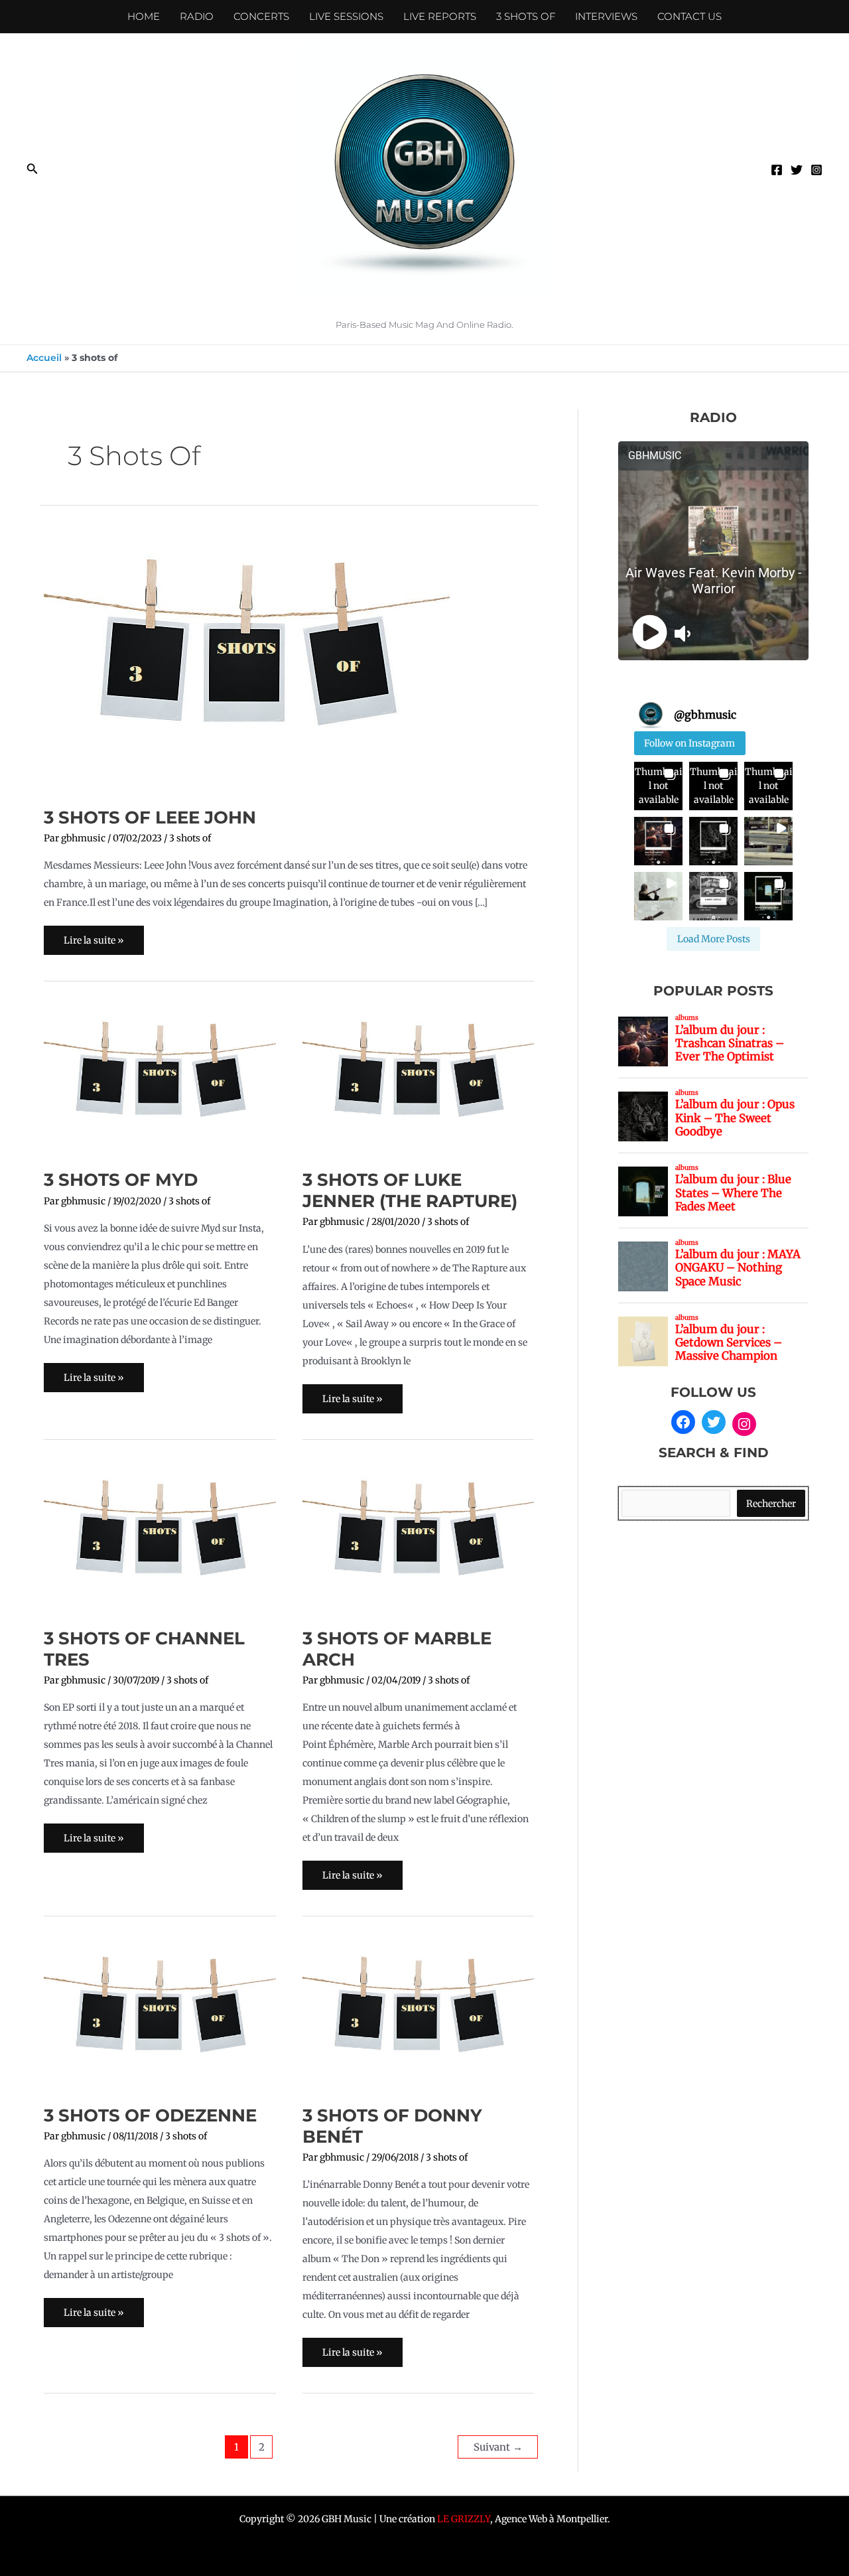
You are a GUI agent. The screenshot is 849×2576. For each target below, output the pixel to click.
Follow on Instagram (689, 743)
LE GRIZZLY (464, 2519)
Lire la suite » (94, 936)
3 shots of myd (121, 1180)
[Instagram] (816, 170)
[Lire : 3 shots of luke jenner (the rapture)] (419, 1080)
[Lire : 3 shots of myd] (160, 1080)
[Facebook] (777, 170)
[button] (33, 169)
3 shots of (190, 838)
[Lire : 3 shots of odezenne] (160, 2015)
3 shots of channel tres (144, 1649)
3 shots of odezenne (150, 2115)
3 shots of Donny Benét (392, 2126)
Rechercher (771, 1504)
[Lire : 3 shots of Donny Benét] (419, 2015)
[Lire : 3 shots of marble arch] (419, 1538)
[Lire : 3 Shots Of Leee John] (247, 660)
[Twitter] (797, 170)
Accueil (44, 358)
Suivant (498, 2447)
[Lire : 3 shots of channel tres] (160, 1538)
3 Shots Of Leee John (150, 818)
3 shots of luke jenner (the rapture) (410, 1190)
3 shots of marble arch (397, 1649)
